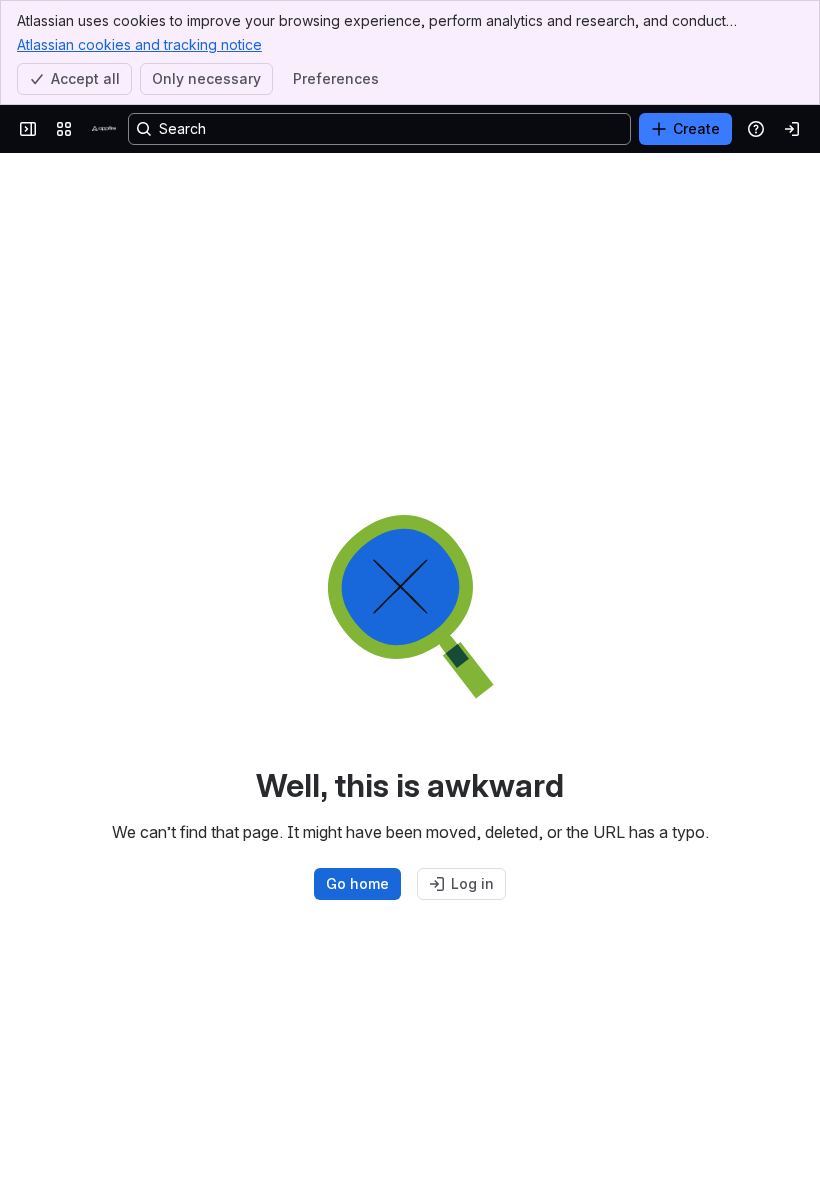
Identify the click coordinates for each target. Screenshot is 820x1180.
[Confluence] (104, 129)
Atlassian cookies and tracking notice (139, 44)
